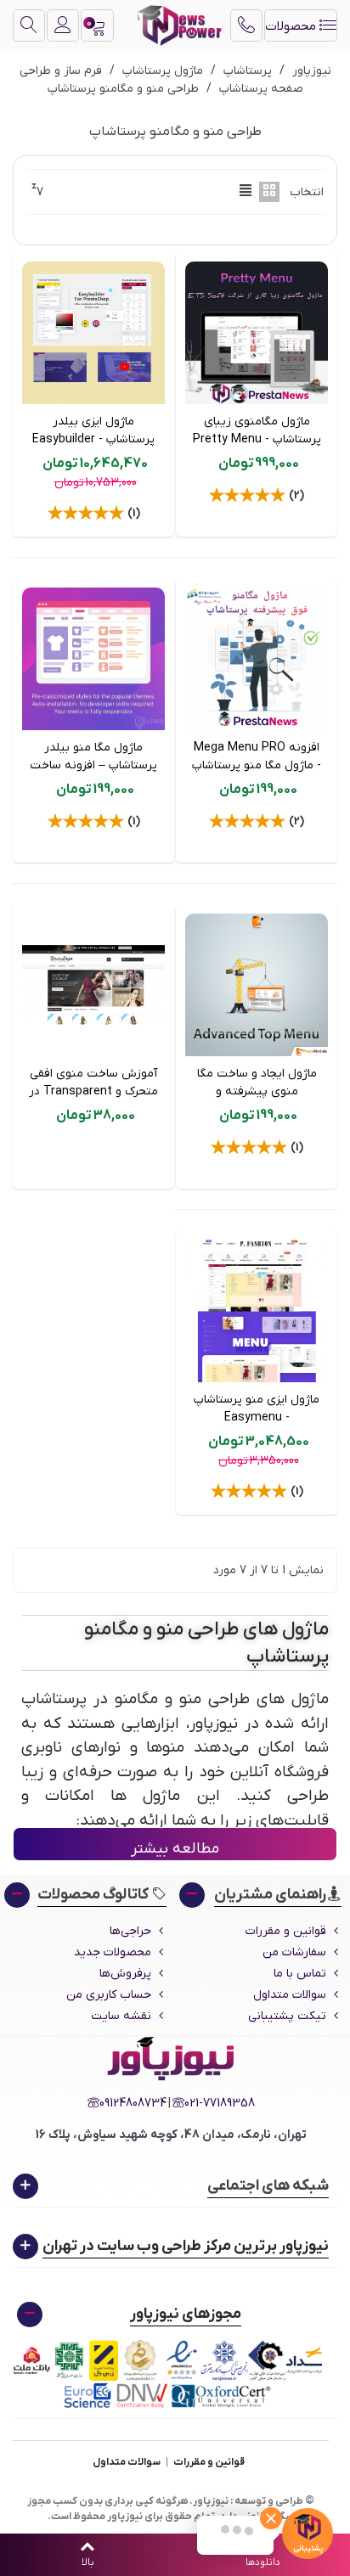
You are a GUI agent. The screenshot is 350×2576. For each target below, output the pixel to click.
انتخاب (307, 192)
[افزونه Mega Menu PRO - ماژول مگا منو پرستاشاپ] (257, 659)
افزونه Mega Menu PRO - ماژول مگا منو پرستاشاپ (257, 756)
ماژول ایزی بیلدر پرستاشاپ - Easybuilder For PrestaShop (93, 439)
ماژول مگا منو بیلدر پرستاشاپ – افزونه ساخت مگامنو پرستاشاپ (93, 765)
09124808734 (133, 2104)
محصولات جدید (113, 1952)
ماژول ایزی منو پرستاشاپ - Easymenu (257, 1409)
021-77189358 (220, 2104)
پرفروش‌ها (125, 1974)
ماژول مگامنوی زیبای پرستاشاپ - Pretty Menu (257, 430)
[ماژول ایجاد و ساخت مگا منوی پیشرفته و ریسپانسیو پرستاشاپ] (257, 985)
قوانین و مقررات (286, 1931)
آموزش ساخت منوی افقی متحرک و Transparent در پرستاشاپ (93, 1091)
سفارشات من (294, 1952)
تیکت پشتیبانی (287, 2016)
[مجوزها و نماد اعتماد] (171, 2374)
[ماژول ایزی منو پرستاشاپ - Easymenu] (257, 1311)
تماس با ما (300, 1974)
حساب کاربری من (109, 1995)
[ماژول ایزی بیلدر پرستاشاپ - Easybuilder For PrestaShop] (93, 333)
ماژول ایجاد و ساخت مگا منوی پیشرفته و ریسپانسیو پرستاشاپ (257, 1091)
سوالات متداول (290, 1995)
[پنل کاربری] (63, 25)
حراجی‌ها (130, 1931)
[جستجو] (29, 25)
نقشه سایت (121, 2016)
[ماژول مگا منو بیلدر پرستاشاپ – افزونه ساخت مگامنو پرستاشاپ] (93, 659)
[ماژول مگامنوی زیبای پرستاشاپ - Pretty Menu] (257, 333)
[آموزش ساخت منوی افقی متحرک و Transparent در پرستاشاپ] (93, 985)
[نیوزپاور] (179, 25)
